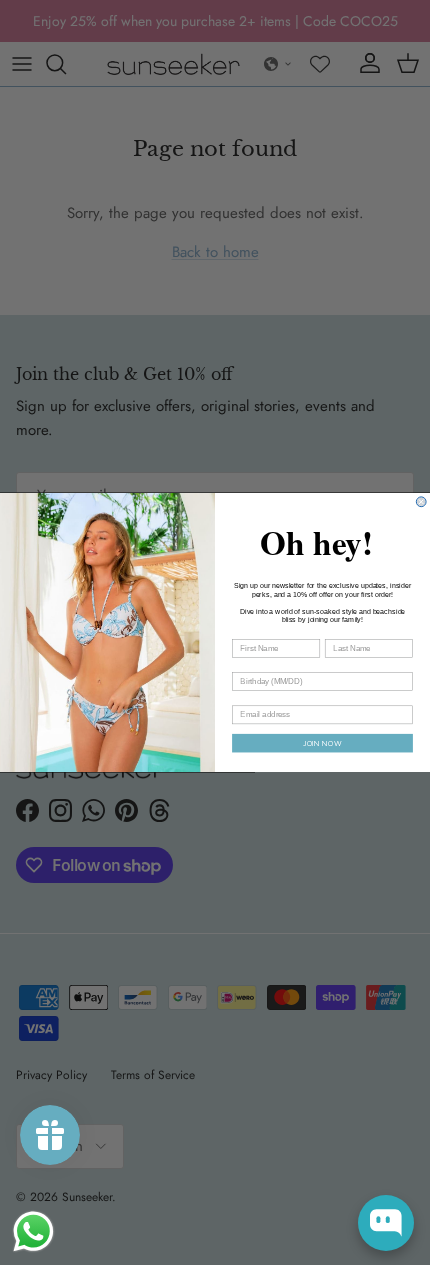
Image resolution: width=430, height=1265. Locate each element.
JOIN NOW (322, 743)
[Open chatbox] (386, 1223)
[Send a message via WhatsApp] (33, 1231)
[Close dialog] (421, 502)
